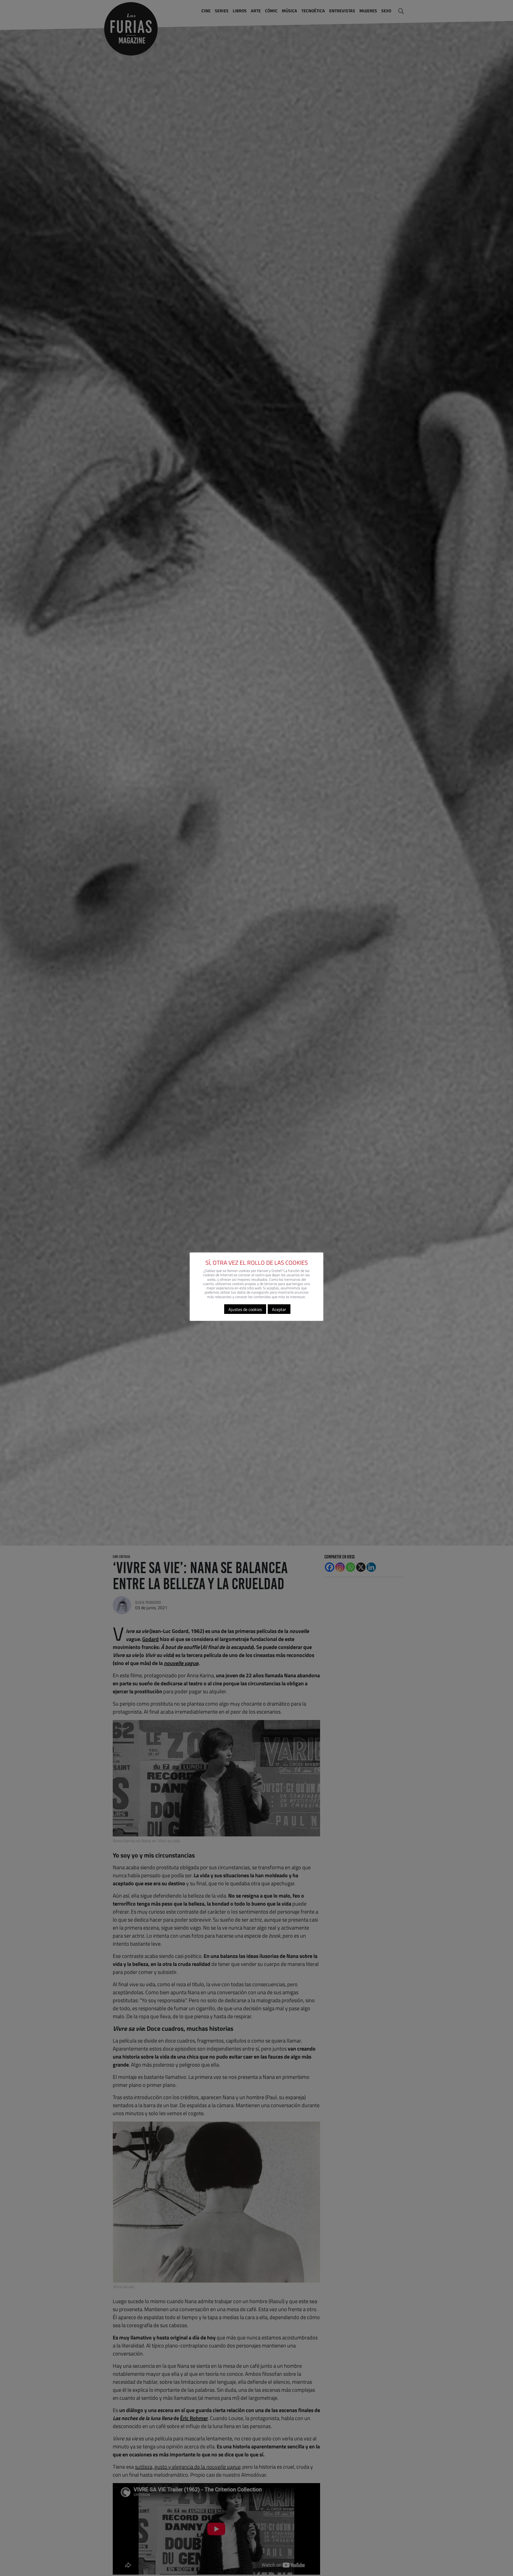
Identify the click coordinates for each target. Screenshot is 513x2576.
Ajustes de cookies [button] (245, 1309)
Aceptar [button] (279, 1309)
